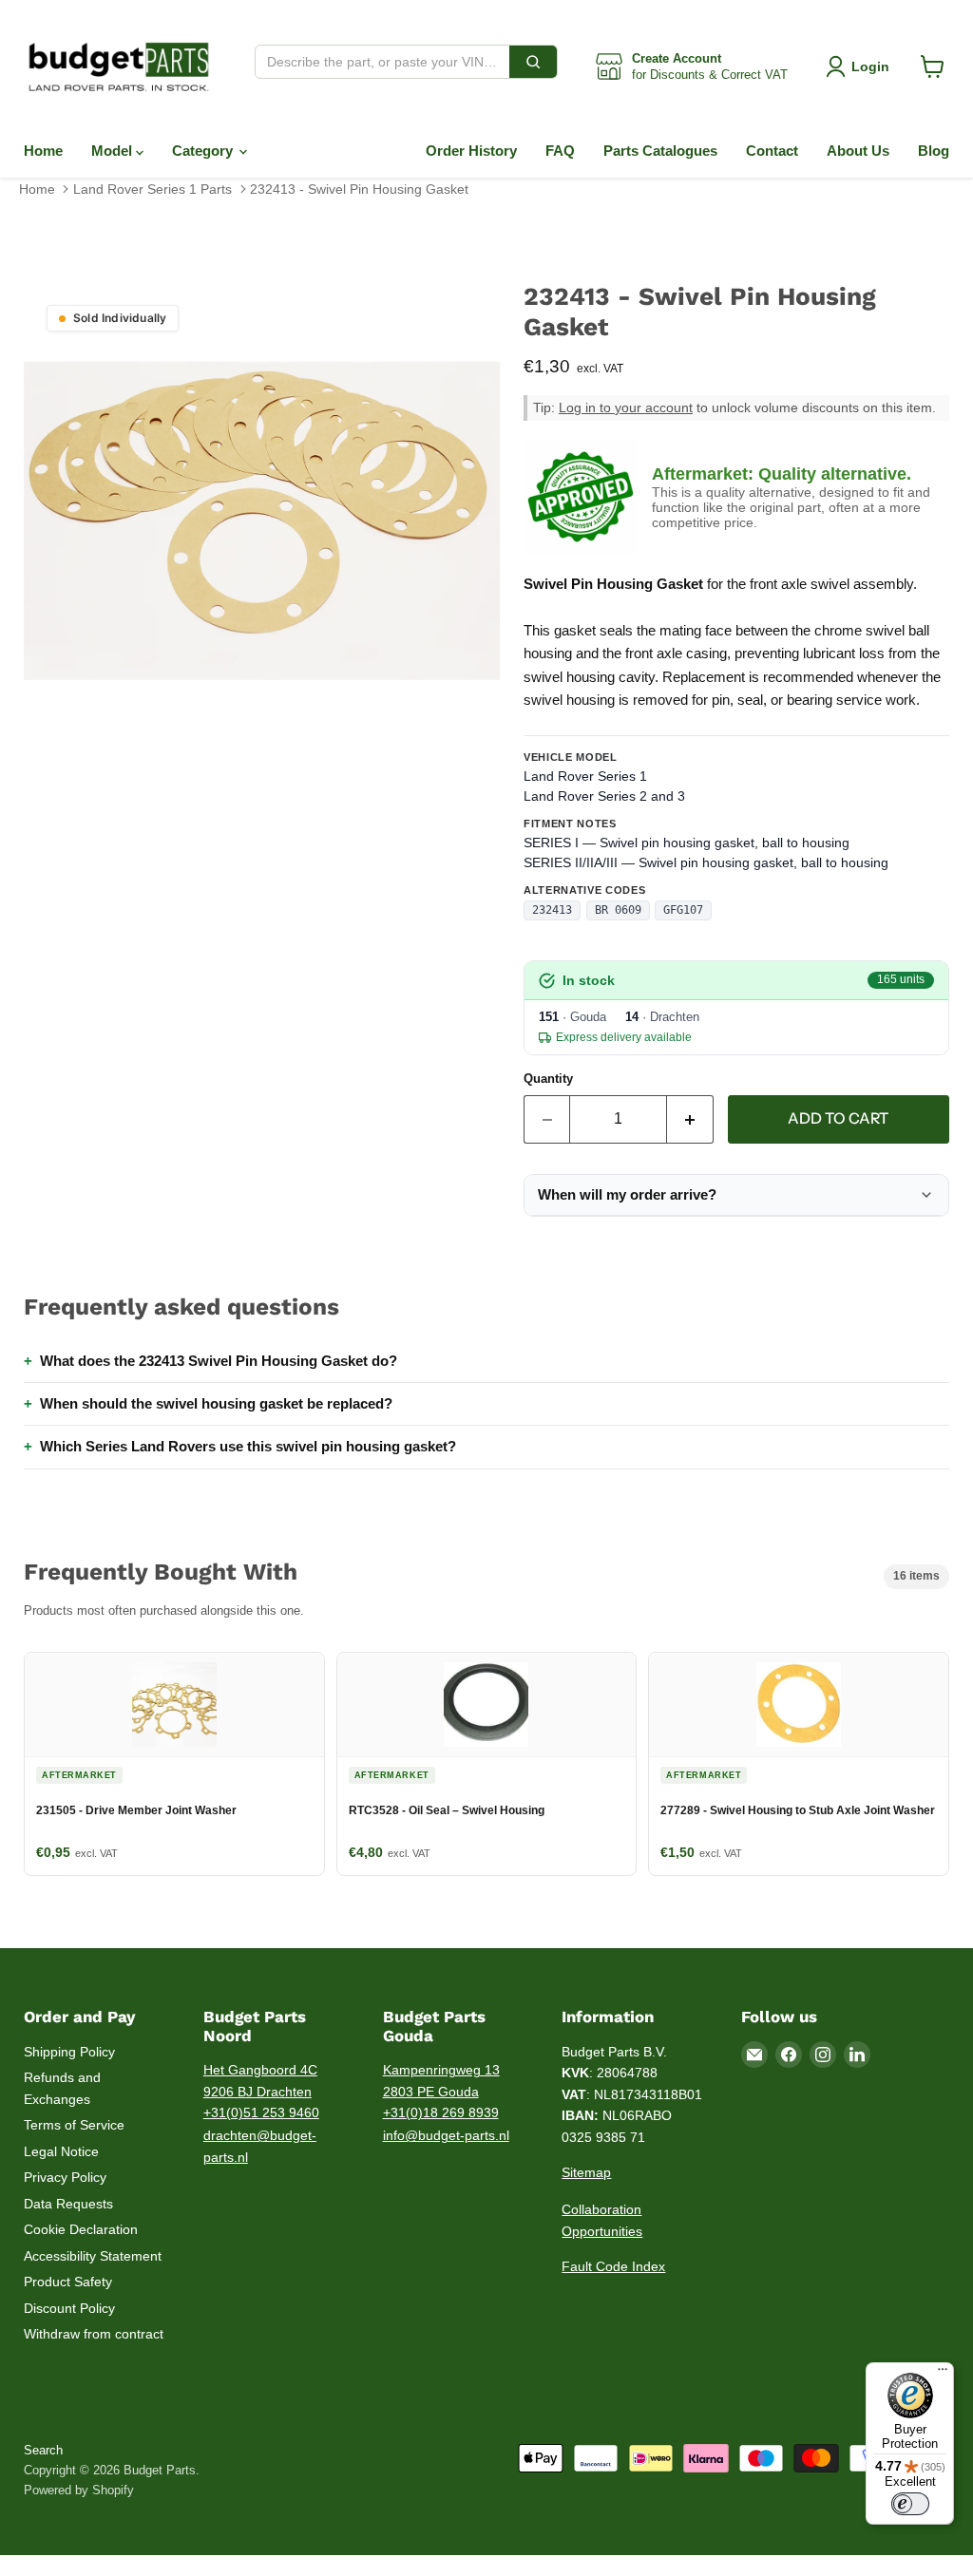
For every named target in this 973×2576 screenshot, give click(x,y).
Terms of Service (74, 2125)
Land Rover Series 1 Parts (153, 189)
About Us (858, 151)
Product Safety (68, 2282)
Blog (934, 151)
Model (114, 151)
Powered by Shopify (79, 2490)
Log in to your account (626, 408)
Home (43, 151)
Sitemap (586, 2172)
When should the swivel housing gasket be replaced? (216, 1403)
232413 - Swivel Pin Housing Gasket (359, 189)
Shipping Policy (69, 2052)
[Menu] (943, 2374)
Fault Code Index (613, 2266)
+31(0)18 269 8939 (441, 2112)
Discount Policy (69, 2308)
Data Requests (68, 2204)
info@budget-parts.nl (446, 2135)
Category (204, 151)
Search (43, 2450)
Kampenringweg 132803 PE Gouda (441, 2081)
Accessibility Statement (93, 2256)
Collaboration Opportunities (602, 2220)
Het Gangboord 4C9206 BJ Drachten (260, 2081)
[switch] (910, 2504)
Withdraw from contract (94, 2334)
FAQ (560, 151)
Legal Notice (61, 2151)
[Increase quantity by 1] (690, 1119)
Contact (772, 151)
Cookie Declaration (81, 2229)
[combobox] (382, 62)
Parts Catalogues (660, 151)
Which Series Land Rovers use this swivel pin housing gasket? (248, 1446)
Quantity (548, 1079)
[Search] (533, 62)
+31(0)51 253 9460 (261, 2112)
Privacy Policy (65, 2177)
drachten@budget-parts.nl (260, 2146)
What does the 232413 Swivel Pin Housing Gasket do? (219, 1361)
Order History (471, 151)
